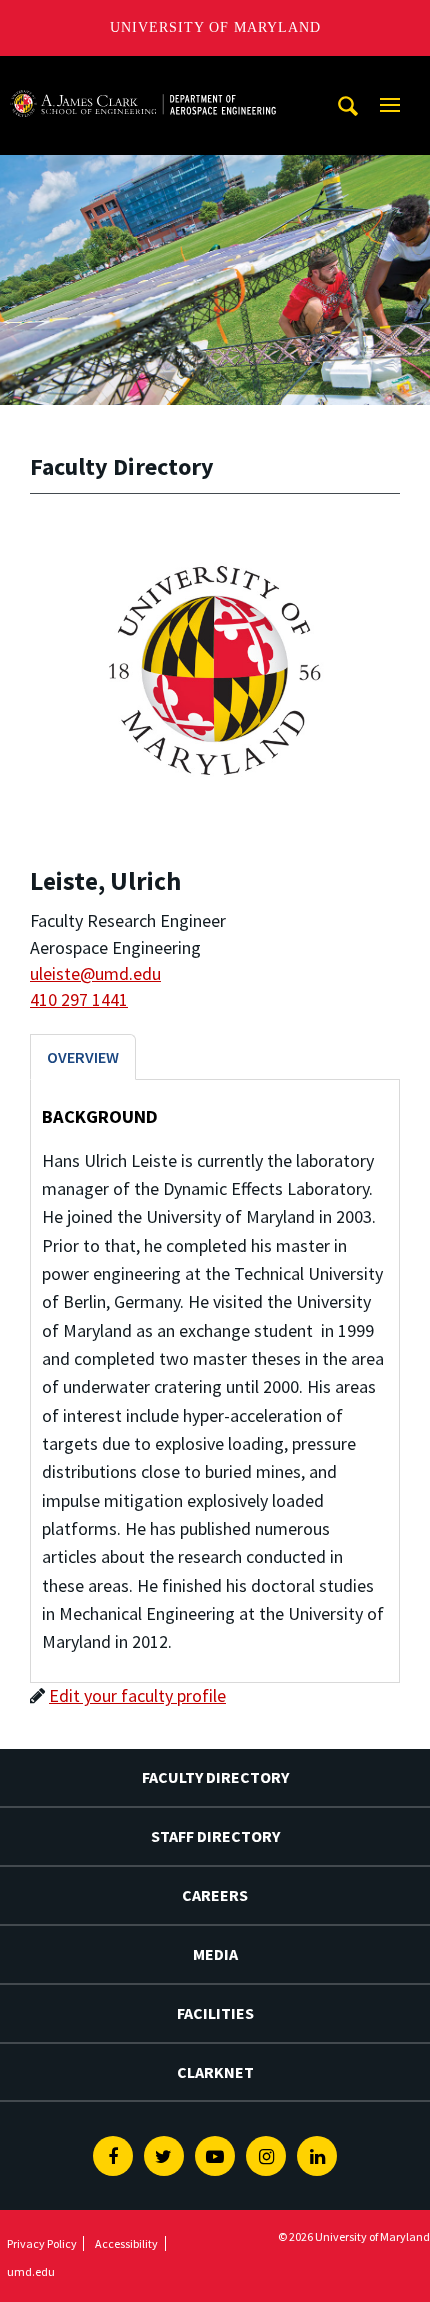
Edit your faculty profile (137, 1695)
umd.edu (31, 2271)
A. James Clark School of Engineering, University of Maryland (143, 74)
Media (215, 1954)
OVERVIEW (83, 1057)
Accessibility (126, 2243)
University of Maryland (215, 27)
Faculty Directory (215, 1777)
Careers (215, 1895)
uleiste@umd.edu (95, 973)
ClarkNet (215, 2072)
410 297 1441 (79, 999)
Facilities (215, 2013)
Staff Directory (215, 1836)
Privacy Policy (42, 2243)
